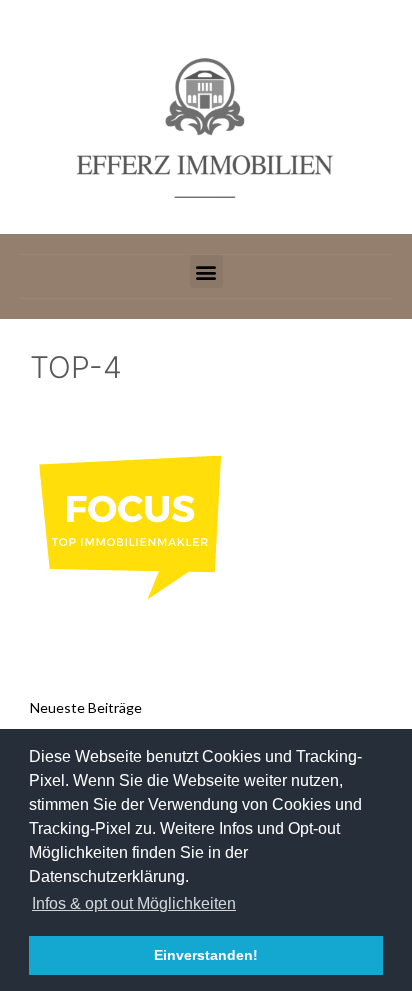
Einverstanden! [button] (206, 955)
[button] (206, 271)
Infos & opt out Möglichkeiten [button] (134, 903)
